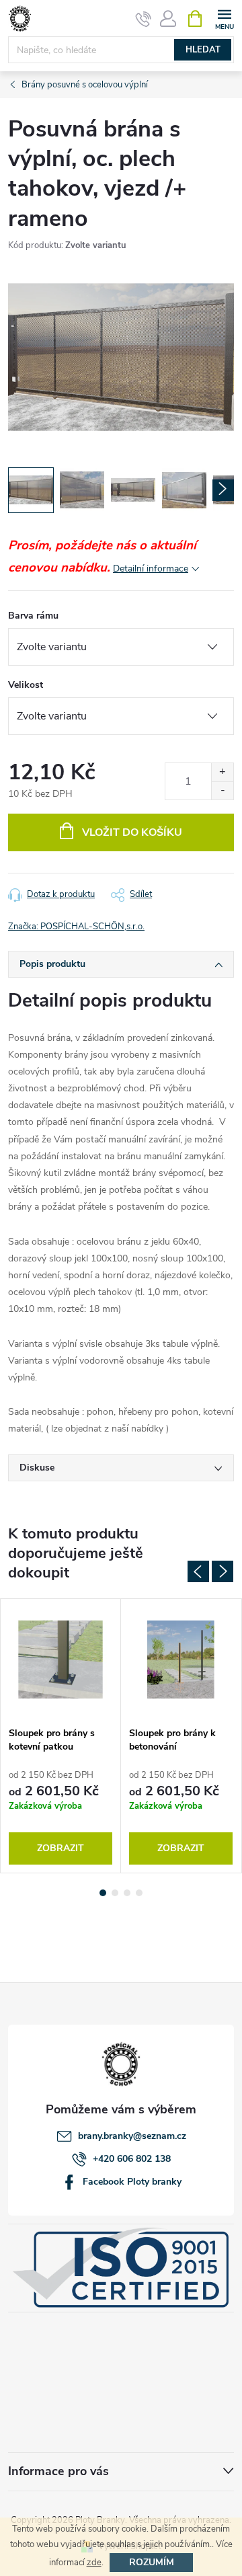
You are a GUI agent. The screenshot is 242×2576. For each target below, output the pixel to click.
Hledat (203, 50)
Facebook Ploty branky (132, 2182)
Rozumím (152, 2562)
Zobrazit (61, 1848)
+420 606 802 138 (132, 2159)
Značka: (76, 927)
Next (223, 1571)
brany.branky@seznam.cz (132, 2136)
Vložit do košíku (132, 832)
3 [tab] (127, 1893)
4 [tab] (139, 1893)
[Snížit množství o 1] (222, 790)
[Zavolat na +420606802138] (144, 19)
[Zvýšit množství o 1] (222, 772)
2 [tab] (115, 1893)
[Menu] (224, 18)
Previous (198, 1571)
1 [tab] (103, 1893)
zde (94, 2563)
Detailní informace (151, 569)
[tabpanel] (61, 1736)
